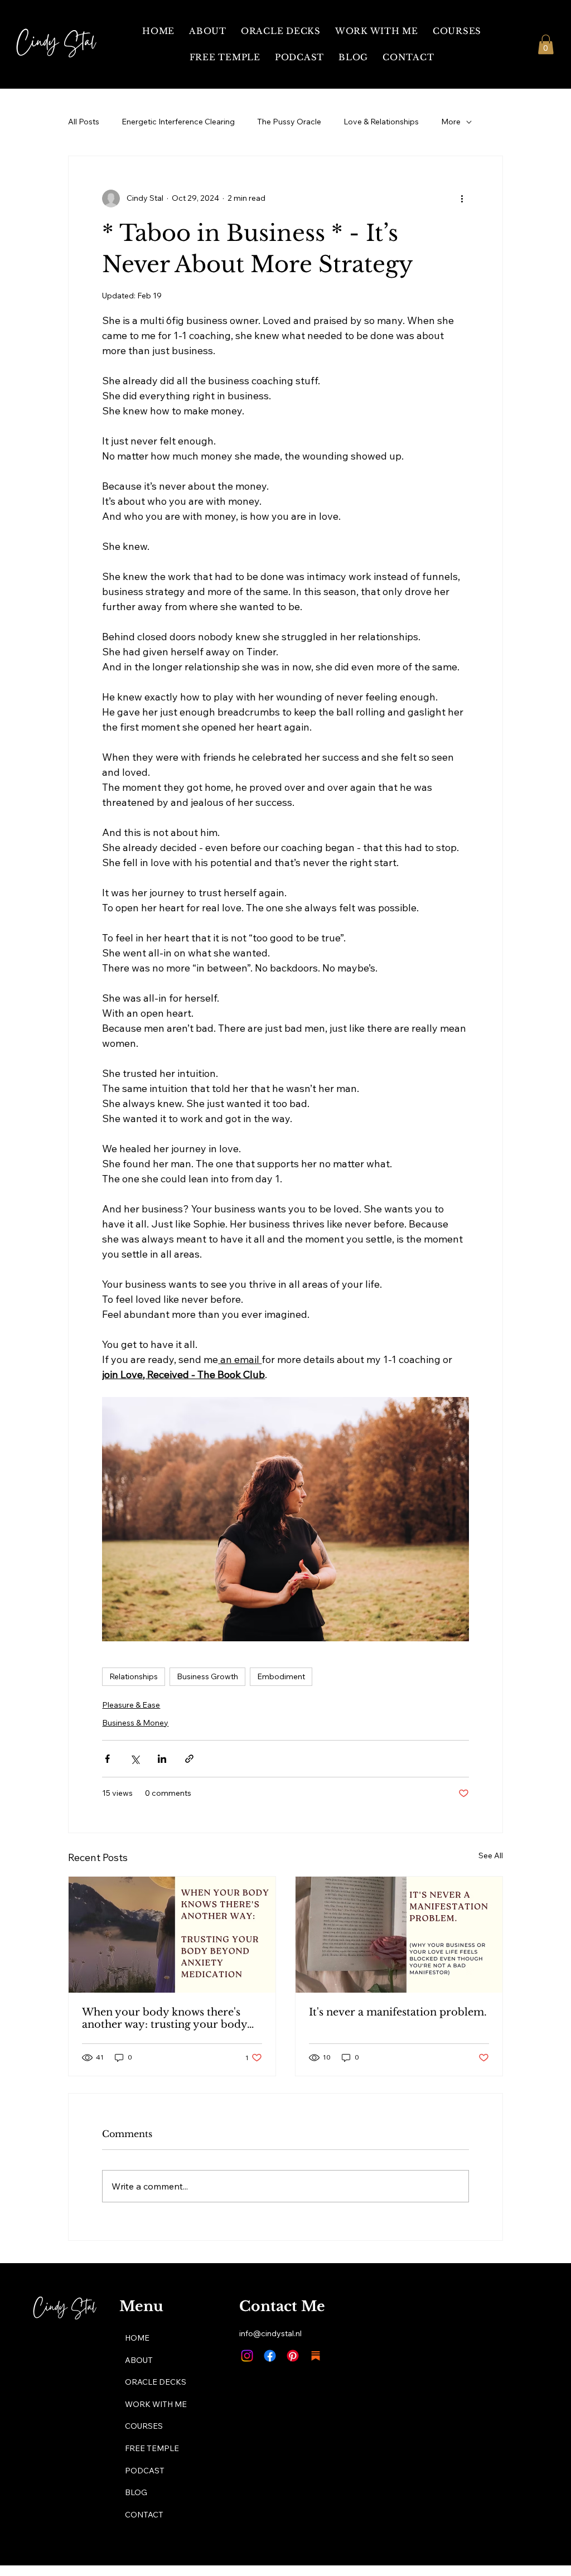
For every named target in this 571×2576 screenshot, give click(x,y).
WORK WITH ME (156, 2404)
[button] (546, 44)
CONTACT (144, 2515)
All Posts (84, 122)
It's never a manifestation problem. (398, 2012)
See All (491, 1855)
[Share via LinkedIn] (162, 1759)
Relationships (134, 1676)
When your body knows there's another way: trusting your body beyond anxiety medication (164, 2018)
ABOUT (139, 2360)
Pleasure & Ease (131, 1705)
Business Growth (207, 1676)
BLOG (136, 2492)
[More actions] (462, 199)
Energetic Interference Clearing (178, 122)
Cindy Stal (56, 44)
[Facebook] (270, 2356)
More (451, 122)
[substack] (316, 2356)
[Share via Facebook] (107, 1759)
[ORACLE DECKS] (309, 2382)
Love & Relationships (381, 122)
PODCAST (145, 2471)
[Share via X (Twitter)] (135, 1759)
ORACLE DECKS (156, 2382)
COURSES (144, 2426)
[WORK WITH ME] (309, 2405)
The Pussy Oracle (289, 122)
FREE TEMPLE (152, 2448)
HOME (137, 2338)
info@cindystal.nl (270, 2333)
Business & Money (135, 1723)
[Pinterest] (293, 2356)
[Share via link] (189, 1759)
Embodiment (281, 1676)
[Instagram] (247, 2356)
